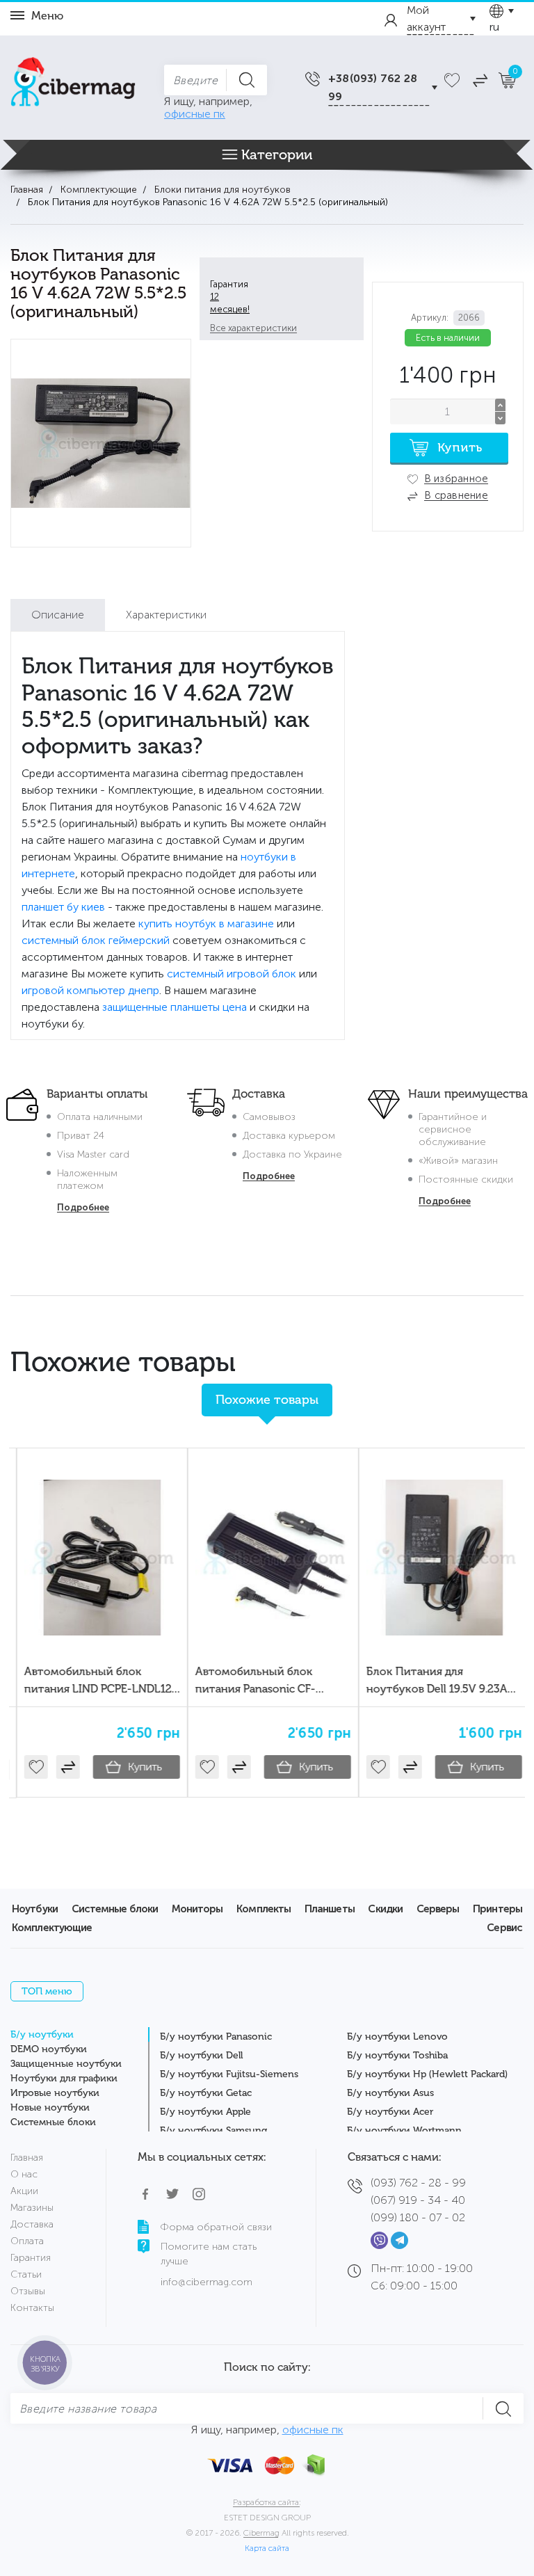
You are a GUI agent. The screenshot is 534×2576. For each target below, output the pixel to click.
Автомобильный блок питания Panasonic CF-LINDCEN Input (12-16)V (249, 1689)
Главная (27, 2158)
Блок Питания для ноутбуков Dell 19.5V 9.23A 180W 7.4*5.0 (430, 1689)
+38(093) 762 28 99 (373, 87)
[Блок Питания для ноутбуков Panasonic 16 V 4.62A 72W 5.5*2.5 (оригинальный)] (101, 443)
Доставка (32, 2224)
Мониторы (197, 1909)
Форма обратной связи (216, 2227)
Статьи (26, 2274)
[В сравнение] (61, 1767)
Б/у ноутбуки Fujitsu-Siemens (229, 2074)
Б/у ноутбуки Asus (390, 2093)
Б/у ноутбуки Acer (390, 2112)
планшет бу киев (63, 907)
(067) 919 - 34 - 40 (418, 2200)
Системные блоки (115, 1909)
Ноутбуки (35, 1909)
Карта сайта (267, 2548)
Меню (47, 16)
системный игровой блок (232, 974)
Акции (24, 2191)
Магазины (32, 2208)
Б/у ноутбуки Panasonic (216, 2037)
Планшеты (330, 1909)
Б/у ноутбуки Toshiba (397, 2055)
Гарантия (31, 2258)
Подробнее (83, 1207)
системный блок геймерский (96, 940)
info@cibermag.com (207, 2282)
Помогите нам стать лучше (209, 2254)
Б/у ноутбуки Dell (201, 2055)
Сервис (504, 1928)
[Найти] (246, 80)
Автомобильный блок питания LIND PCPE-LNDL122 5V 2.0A (94, 1689)
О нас (24, 2174)
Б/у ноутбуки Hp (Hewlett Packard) (427, 2074)
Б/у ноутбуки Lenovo (397, 2037)
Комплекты (264, 1909)
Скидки (385, 1909)
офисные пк (195, 114)
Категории (277, 154)
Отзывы (28, 2291)
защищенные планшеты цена (175, 1007)
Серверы (438, 1909)
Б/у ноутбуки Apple (205, 2112)
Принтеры (497, 1909)
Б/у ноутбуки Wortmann (404, 2130)
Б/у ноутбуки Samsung (213, 2130)
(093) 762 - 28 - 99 (418, 2183)
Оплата (27, 2241)
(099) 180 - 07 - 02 (418, 2217)
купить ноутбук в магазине (206, 923)
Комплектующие (52, 1928)
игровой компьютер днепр (90, 990)
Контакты (32, 2308)
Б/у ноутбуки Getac (206, 2093)
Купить (138, 1767)
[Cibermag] (73, 85)
